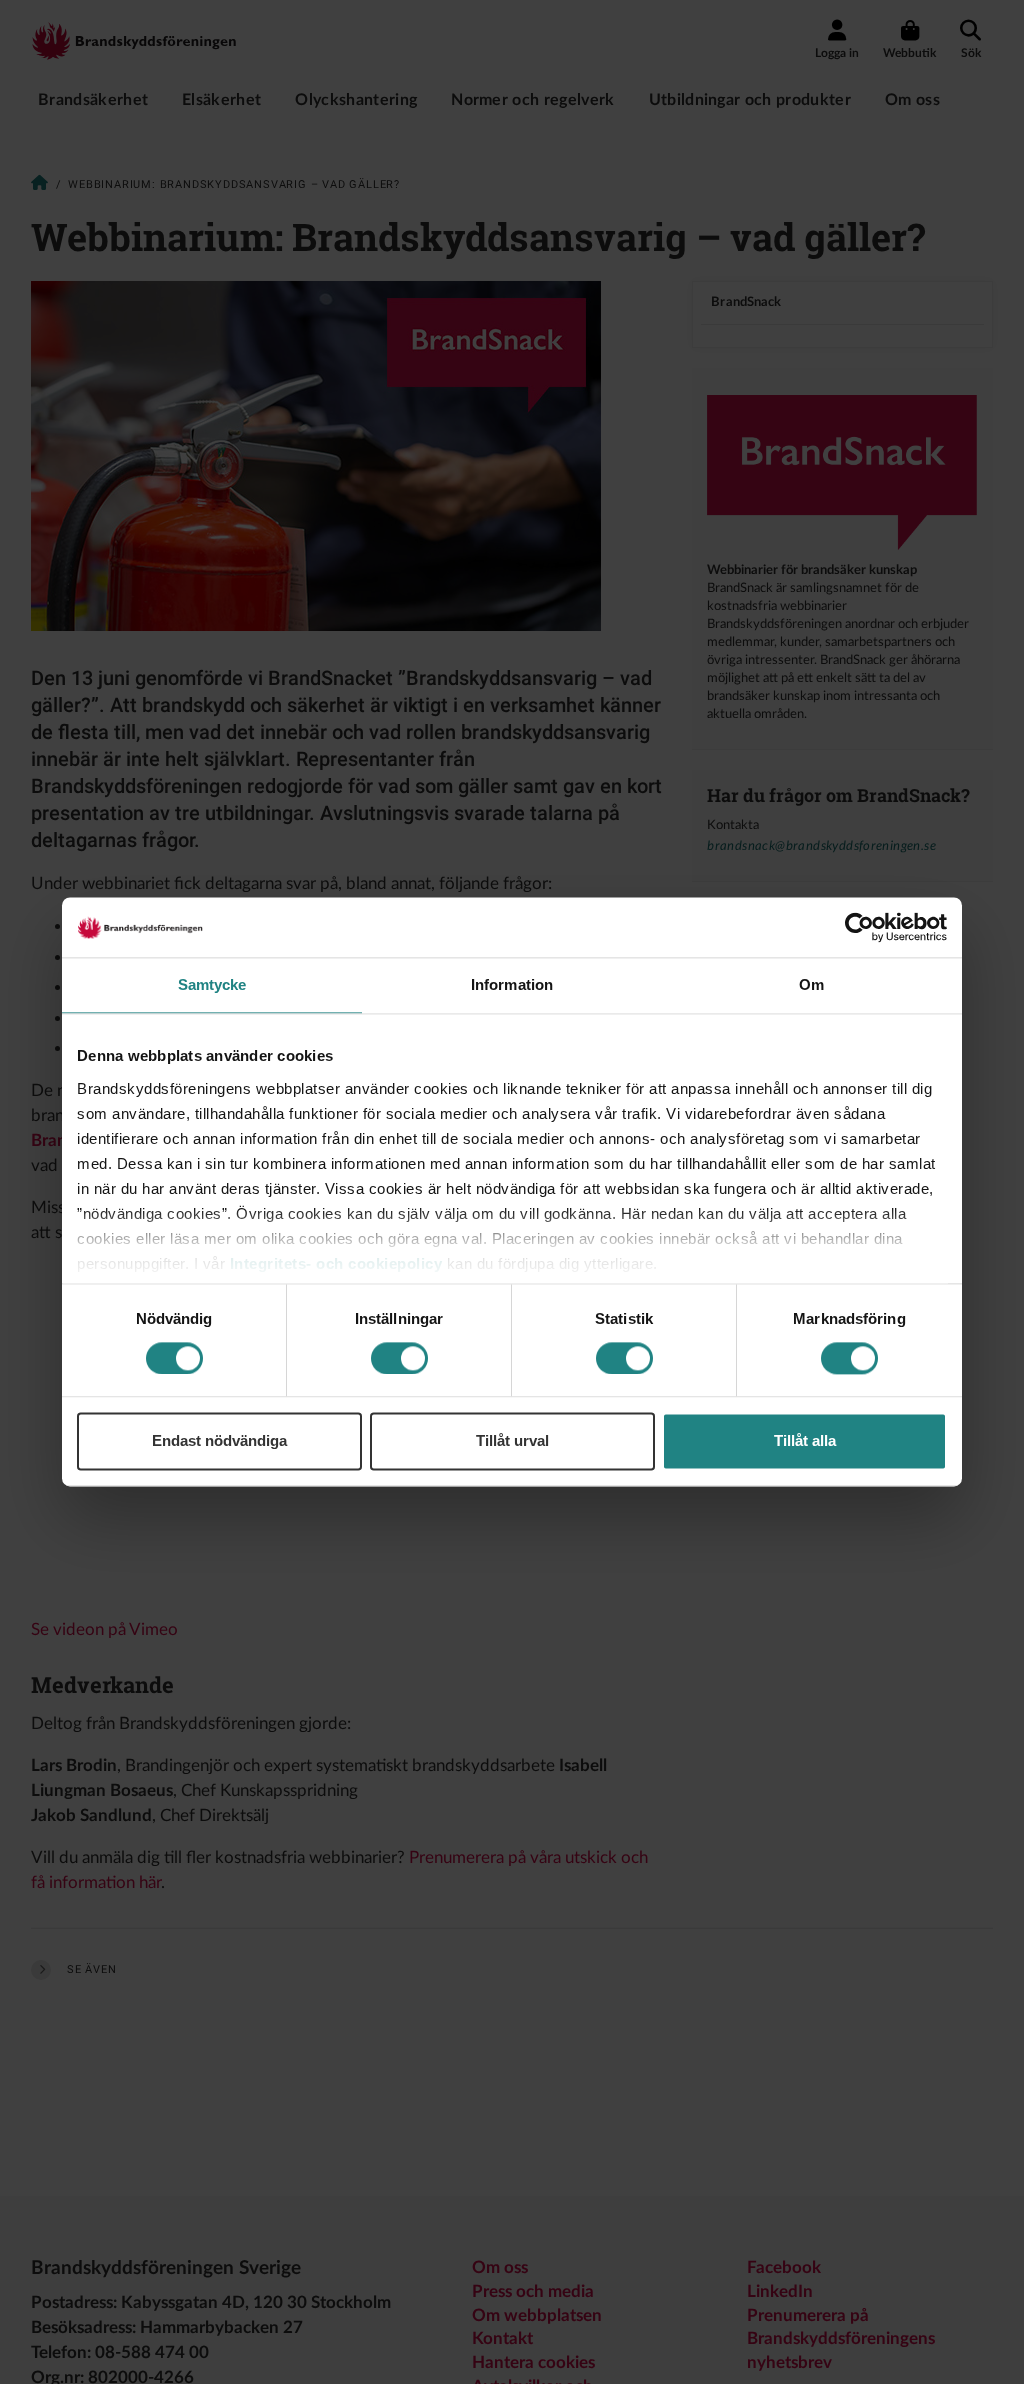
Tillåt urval (512, 1441)
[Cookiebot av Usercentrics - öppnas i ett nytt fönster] (859, 927)
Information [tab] (512, 984)
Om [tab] (811, 984)
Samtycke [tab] (212, 984)
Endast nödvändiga (219, 1441)
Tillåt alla (805, 1441)
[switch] (399, 1358)
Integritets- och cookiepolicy (336, 1263)
